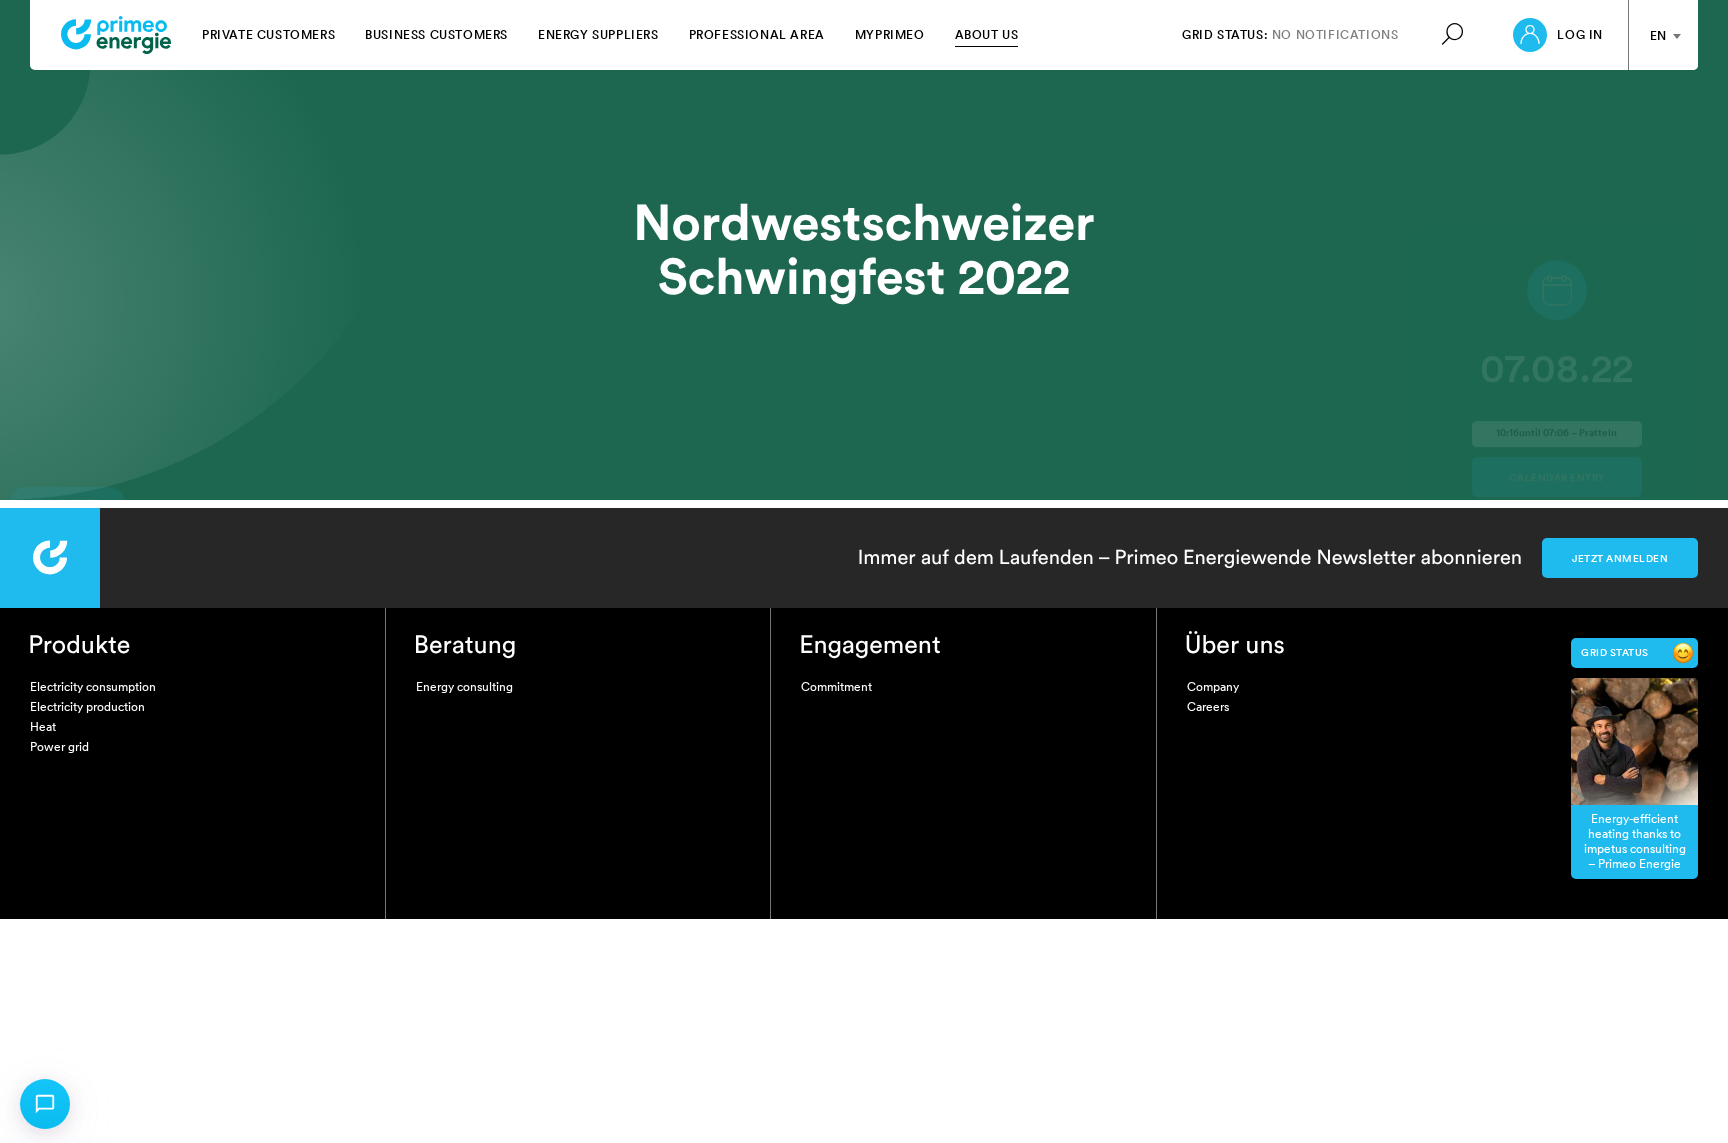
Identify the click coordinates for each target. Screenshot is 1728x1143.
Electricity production (87, 706)
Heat (43, 726)
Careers (1208, 706)
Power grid (59, 746)
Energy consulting (464, 686)
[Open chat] (45, 1104)
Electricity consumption (93, 686)
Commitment (836, 686)
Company (1213, 686)
